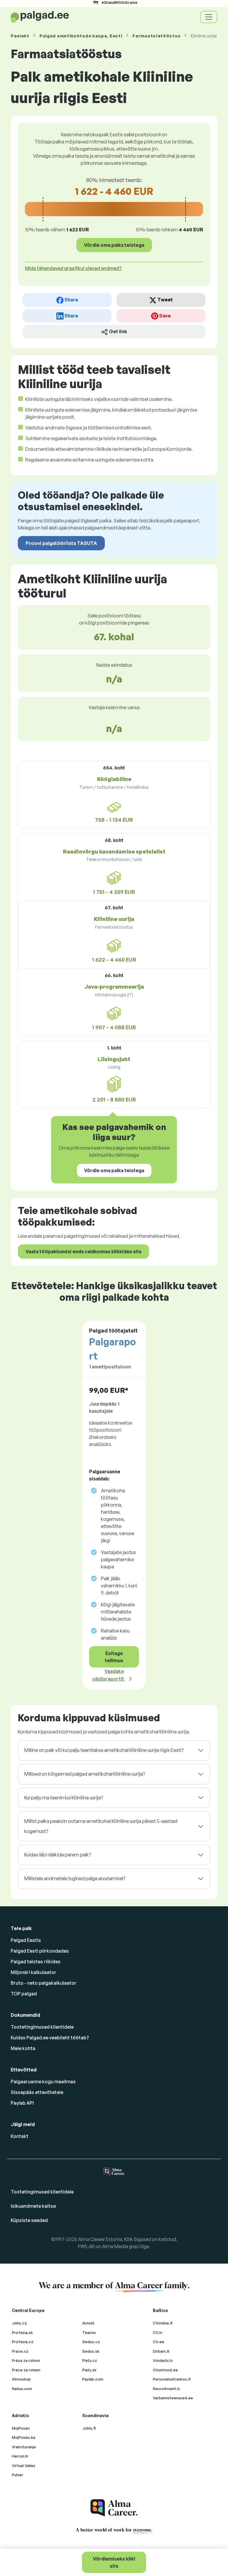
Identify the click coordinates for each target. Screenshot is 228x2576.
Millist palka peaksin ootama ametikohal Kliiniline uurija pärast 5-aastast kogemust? (101, 1826)
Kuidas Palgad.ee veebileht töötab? (50, 2038)
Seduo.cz (91, 2342)
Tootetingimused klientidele (42, 2027)
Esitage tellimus (114, 1657)
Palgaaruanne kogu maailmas (43, 2082)
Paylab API (22, 2103)
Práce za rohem (26, 2370)
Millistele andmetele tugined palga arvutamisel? (75, 1878)
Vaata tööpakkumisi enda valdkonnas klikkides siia (83, 1251)
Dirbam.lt (161, 2351)
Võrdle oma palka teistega (114, 245)
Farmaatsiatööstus (156, 36)
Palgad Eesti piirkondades (40, 1951)
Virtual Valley (24, 2466)
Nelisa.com (22, 2389)
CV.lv (158, 2332)
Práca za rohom (26, 2360)
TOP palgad (24, 1994)
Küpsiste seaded (29, 2220)
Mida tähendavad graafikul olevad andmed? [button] (73, 268)
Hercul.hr (20, 2456)
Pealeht (20, 36)
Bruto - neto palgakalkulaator (44, 1983)
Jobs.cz (19, 2323)
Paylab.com (93, 2379)
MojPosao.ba (24, 2437)
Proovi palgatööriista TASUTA (61, 543)
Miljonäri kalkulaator (34, 1972)
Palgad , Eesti (81, 36)
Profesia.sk (22, 2332)
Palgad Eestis (26, 1940)
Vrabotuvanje (24, 2447)
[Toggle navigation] (209, 17)
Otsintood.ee (165, 2370)
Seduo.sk (91, 2351)
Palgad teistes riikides (36, 1962)
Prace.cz (20, 2351)
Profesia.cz (23, 2342)
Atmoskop (21, 2379)
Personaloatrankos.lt (172, 2379)
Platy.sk (89, 2370)
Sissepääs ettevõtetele (37, 2092)
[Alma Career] (114, 2508)
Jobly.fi (89, 2428)
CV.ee (159, 2342)
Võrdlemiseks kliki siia (114, 2562)
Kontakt (20, 2136)
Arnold (88, 2323)
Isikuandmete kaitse (33, 2206)
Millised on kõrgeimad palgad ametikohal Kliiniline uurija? (85, 1774)
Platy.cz (90, 2360)
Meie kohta (23, 2048)
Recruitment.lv (167, 2389)
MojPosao (21, 2428)
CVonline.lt (163, 2323)
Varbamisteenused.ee (173, 2398)
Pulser (18, 2475)
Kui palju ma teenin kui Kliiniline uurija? (64, 1798)
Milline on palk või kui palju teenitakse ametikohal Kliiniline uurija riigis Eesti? (104, 1750)
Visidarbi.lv (163, 2360)
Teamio (89, 2332)
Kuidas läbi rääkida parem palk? (58, 1855)
